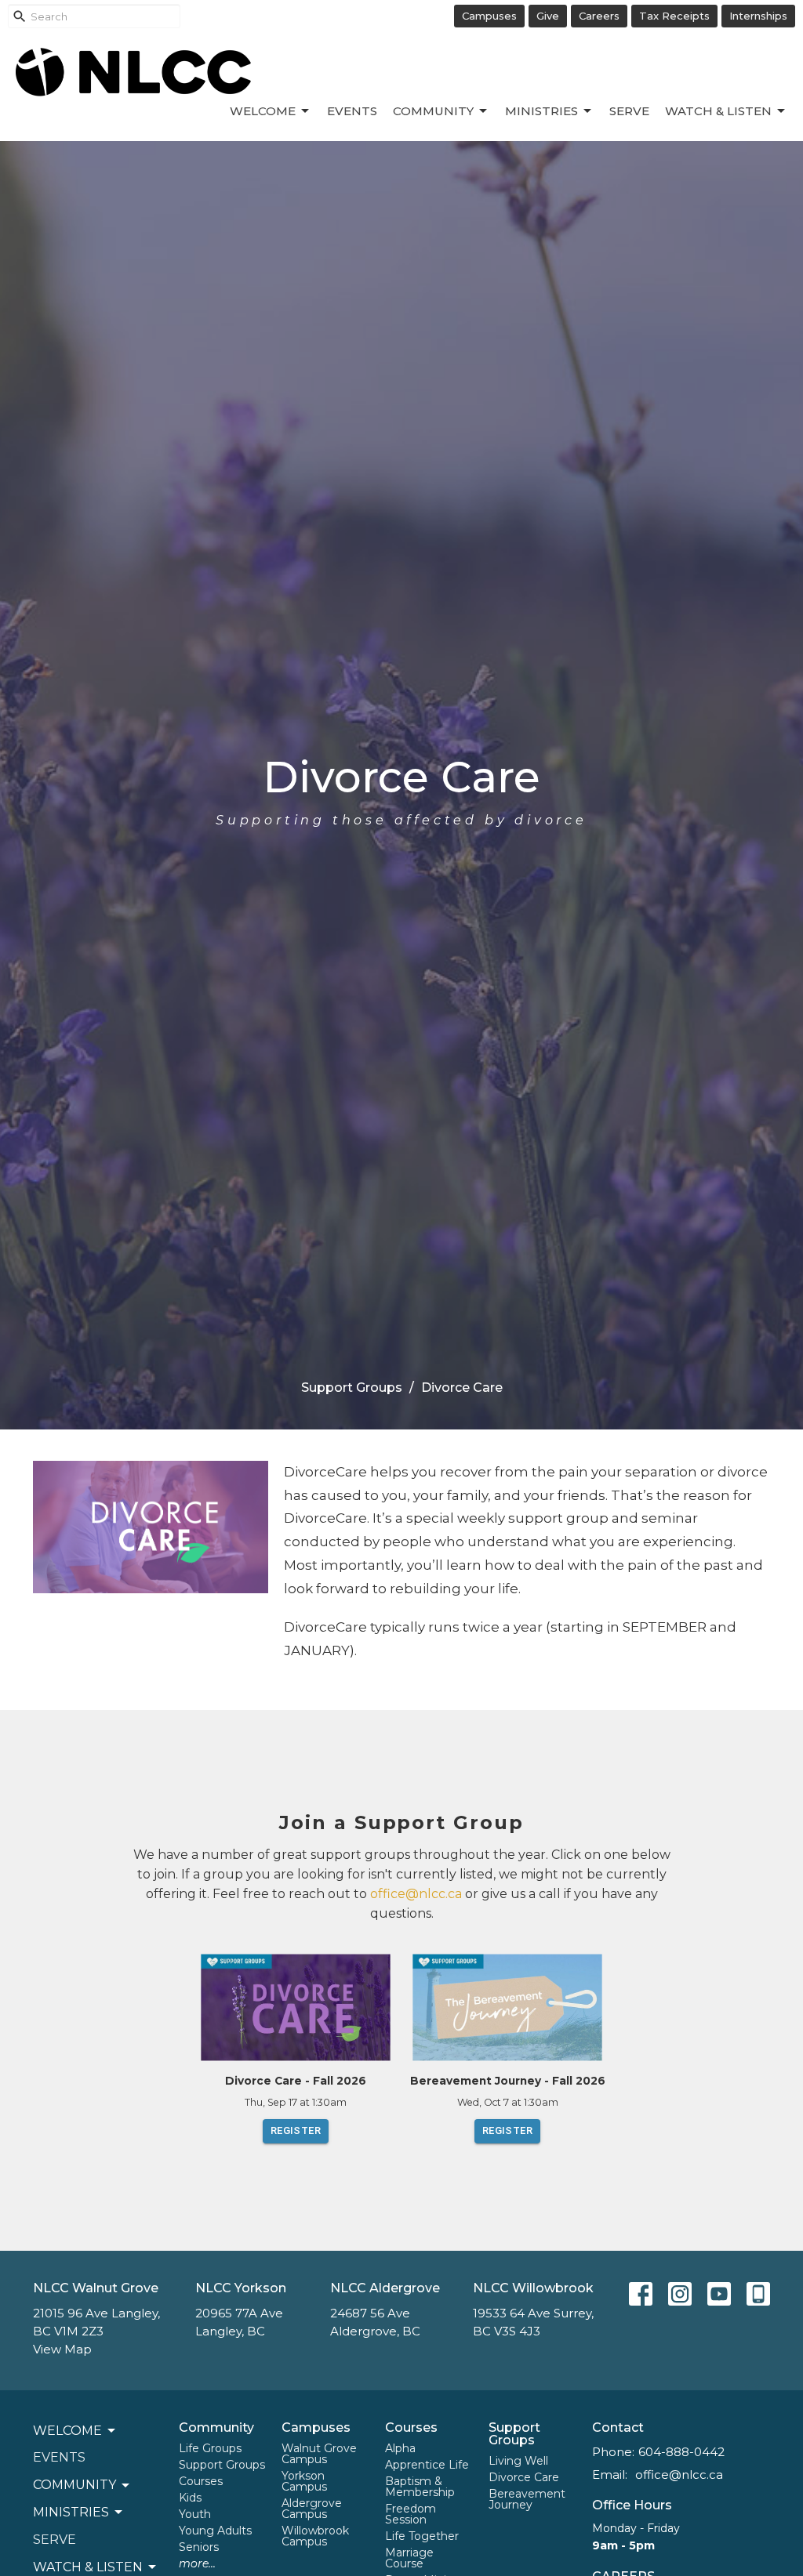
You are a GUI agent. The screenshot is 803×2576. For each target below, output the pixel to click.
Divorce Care (524, 2477)
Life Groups (210, 2448)
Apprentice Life (427, 2465)
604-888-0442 (681, 2452)
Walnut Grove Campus (319, 2454)
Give (548, 16)
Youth (195, 2514)
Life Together (422, 2536)
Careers (599, 16)
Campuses (489, 16)
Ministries (541, 111)
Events (352, 111)
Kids (190, 2498)
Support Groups (352, 1388)
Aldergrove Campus (312, 2509)
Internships (758, 16)
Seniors (199, 2547)
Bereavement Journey (527, 2499)
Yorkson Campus (304, 2481)
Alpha (400, 2448)
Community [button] (74, 2485)
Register (296, 2130)
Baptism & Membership (420, 2487)
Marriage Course (409, 2558)
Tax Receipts (674, 16)
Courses (201, 2481)
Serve (629, 111)
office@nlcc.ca (416, 1894)
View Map (62, 2349)
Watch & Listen (718, 111)
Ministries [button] (71, 2512)
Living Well (518, 2461)
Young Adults (215, 2531)
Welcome (263, 111)
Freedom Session (411, 2514)
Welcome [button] (67, 2431)
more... (197, 2563)
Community (433, 111)
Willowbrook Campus (315, 2536)
